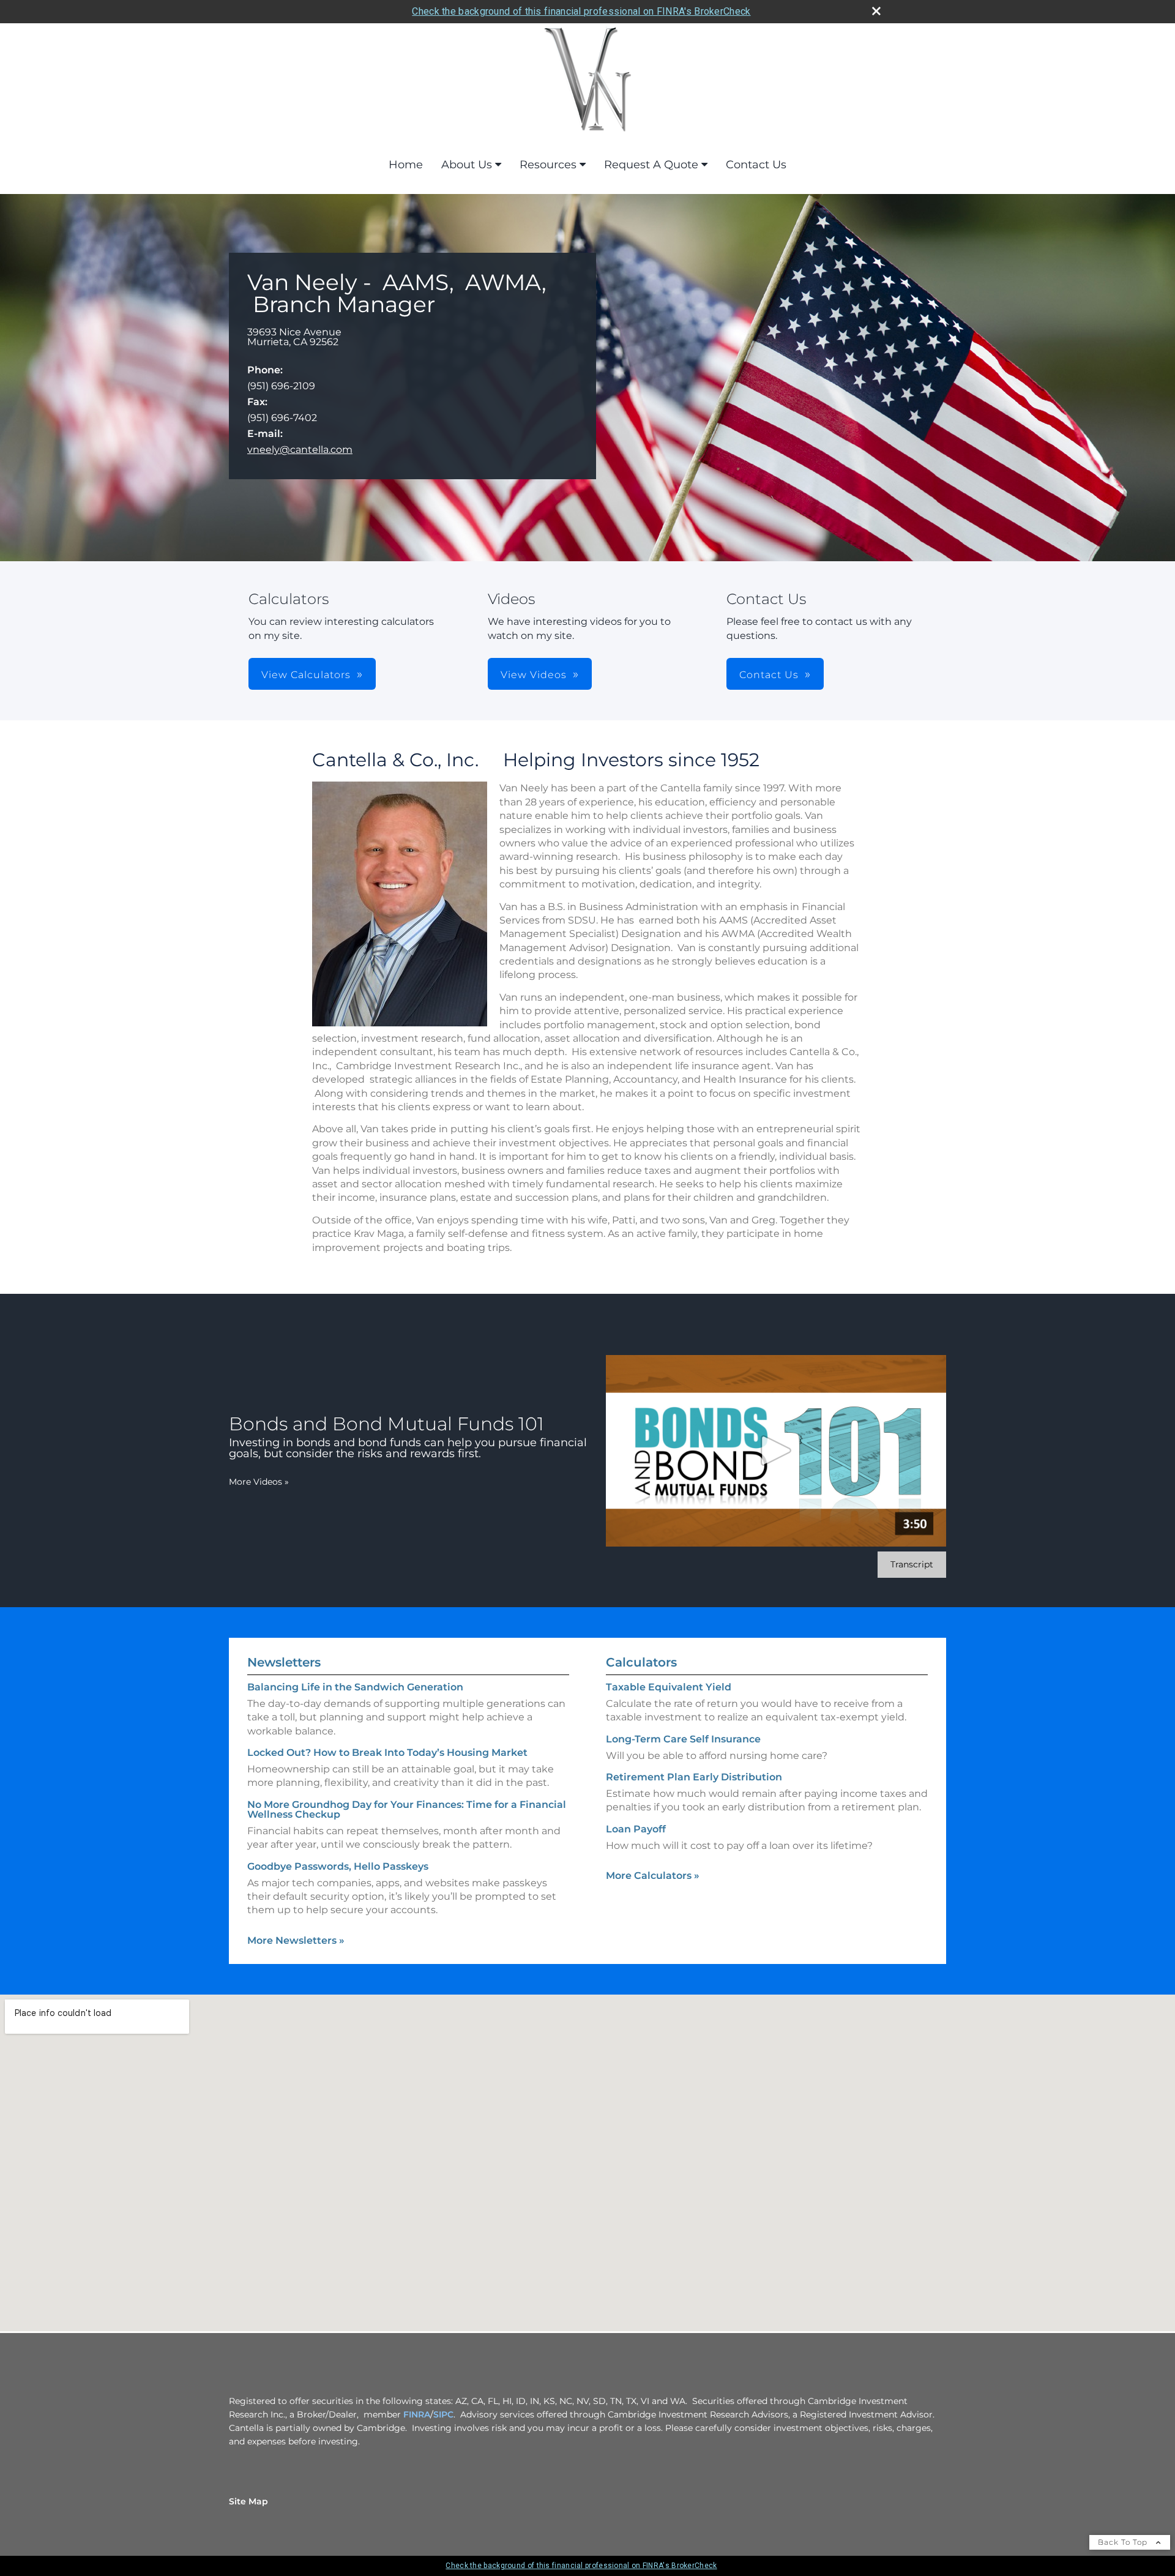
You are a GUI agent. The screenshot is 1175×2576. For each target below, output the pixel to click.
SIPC (443, 2414)
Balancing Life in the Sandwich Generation (355, 1687)
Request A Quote (651, 165)
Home (406, 165)
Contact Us (756, 165)
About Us (467, 165)
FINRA (417, 2414)
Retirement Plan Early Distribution (694, 1777)
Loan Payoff (636, 1829)
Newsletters (284, 1662)
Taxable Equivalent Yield (669, 1687)
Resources (548, 165)
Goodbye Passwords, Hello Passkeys (338, 1866)
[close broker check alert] (876, 11)
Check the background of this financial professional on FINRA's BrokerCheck (581, 11)
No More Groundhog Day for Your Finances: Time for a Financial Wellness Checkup (407, 1809)
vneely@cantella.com (300, 450)
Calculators (641, 1662)
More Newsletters (296, 1940)
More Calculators (653, 1876)
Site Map (248, 2501)
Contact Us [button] (769, 675)
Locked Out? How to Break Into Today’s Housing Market (387, 1753)
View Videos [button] (534, 675)
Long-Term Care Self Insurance (683, 1739)
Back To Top (1124, 2542)
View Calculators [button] (306, 675)
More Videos (259, 1482)
